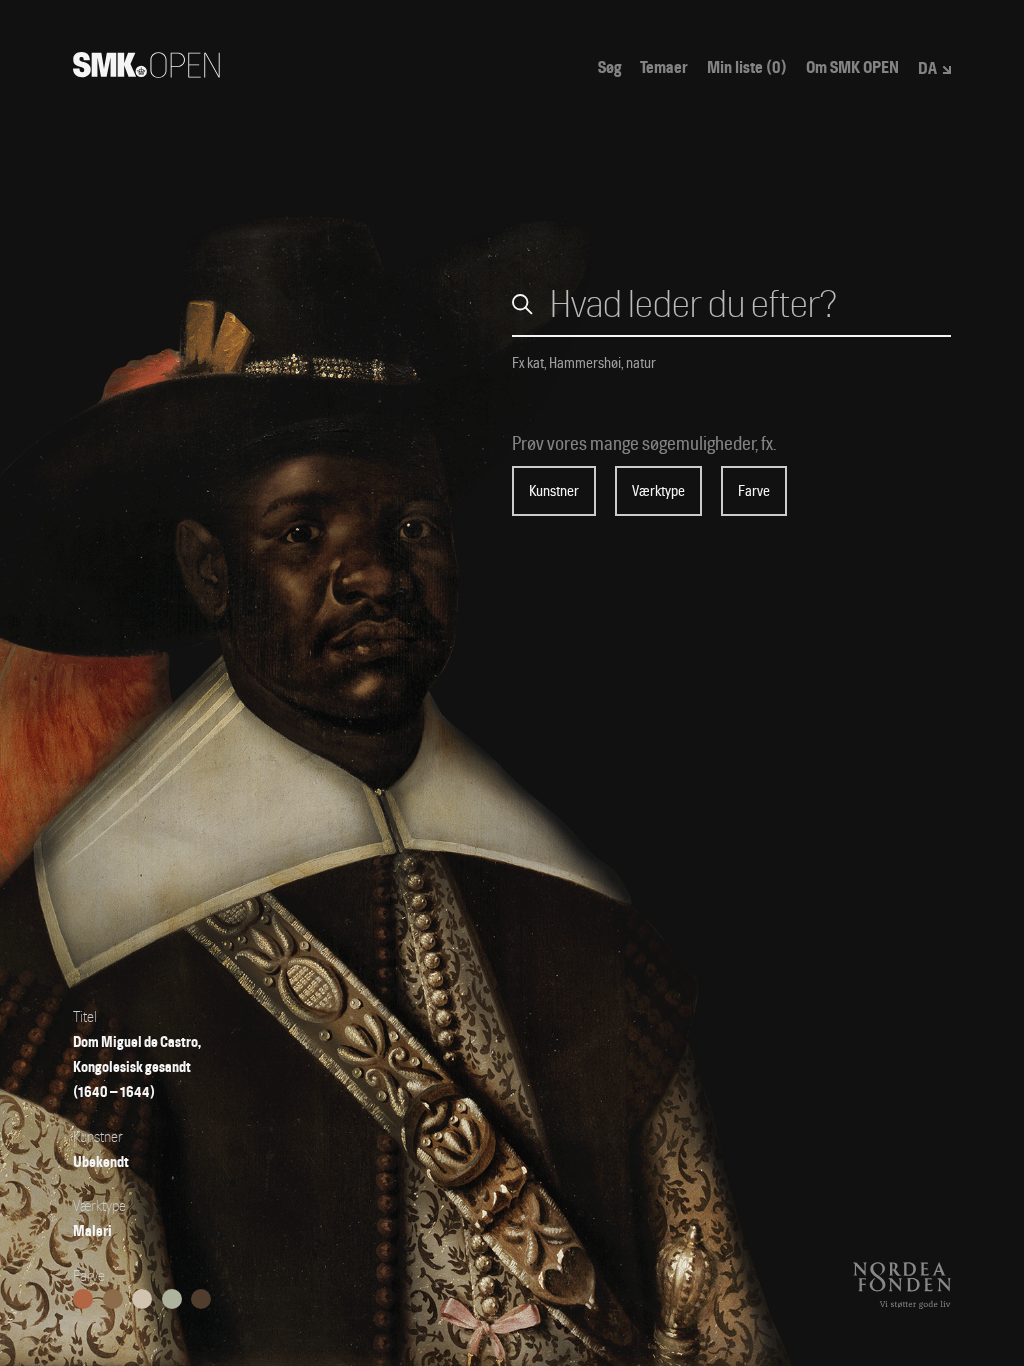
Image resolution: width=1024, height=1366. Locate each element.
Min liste (747, 68)
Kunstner (554, 491)
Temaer (664, 68)
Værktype (658, 491)
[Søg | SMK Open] (146, 71)
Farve (754, 491)
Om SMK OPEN (852, 68)
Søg (609, 68)
